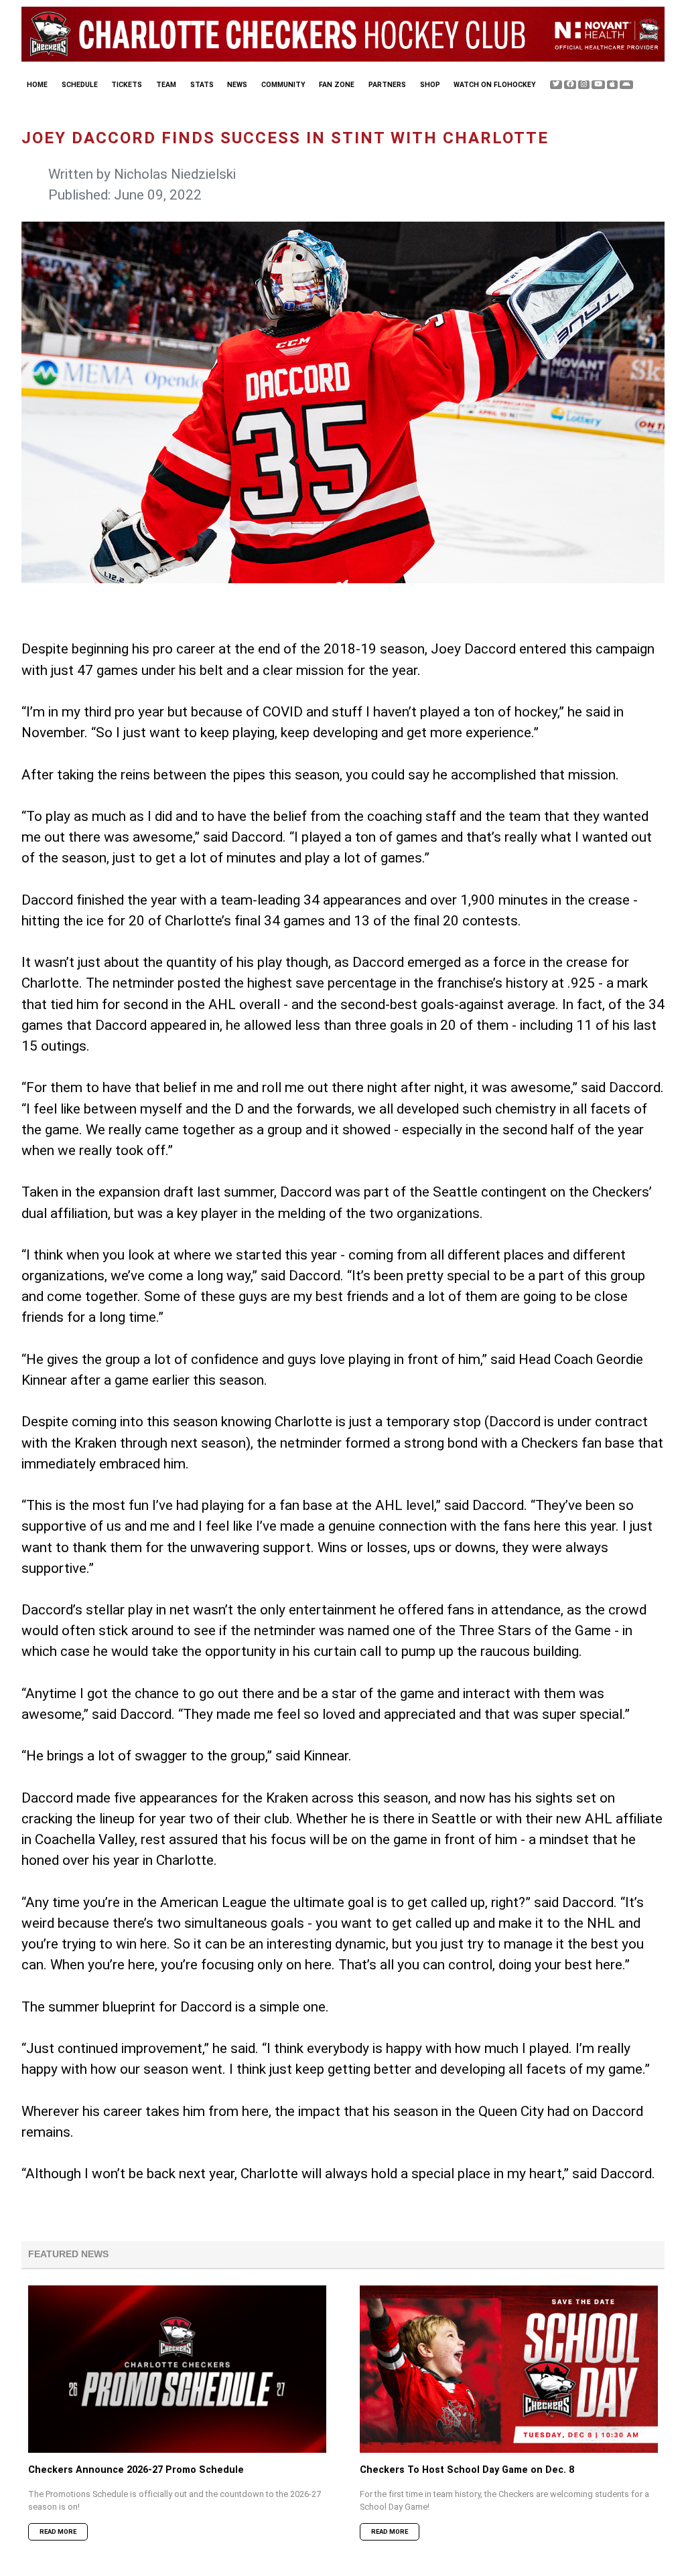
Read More (58, 2531)
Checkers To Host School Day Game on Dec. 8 (467, 2470)
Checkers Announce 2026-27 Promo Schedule (136, 2470)
